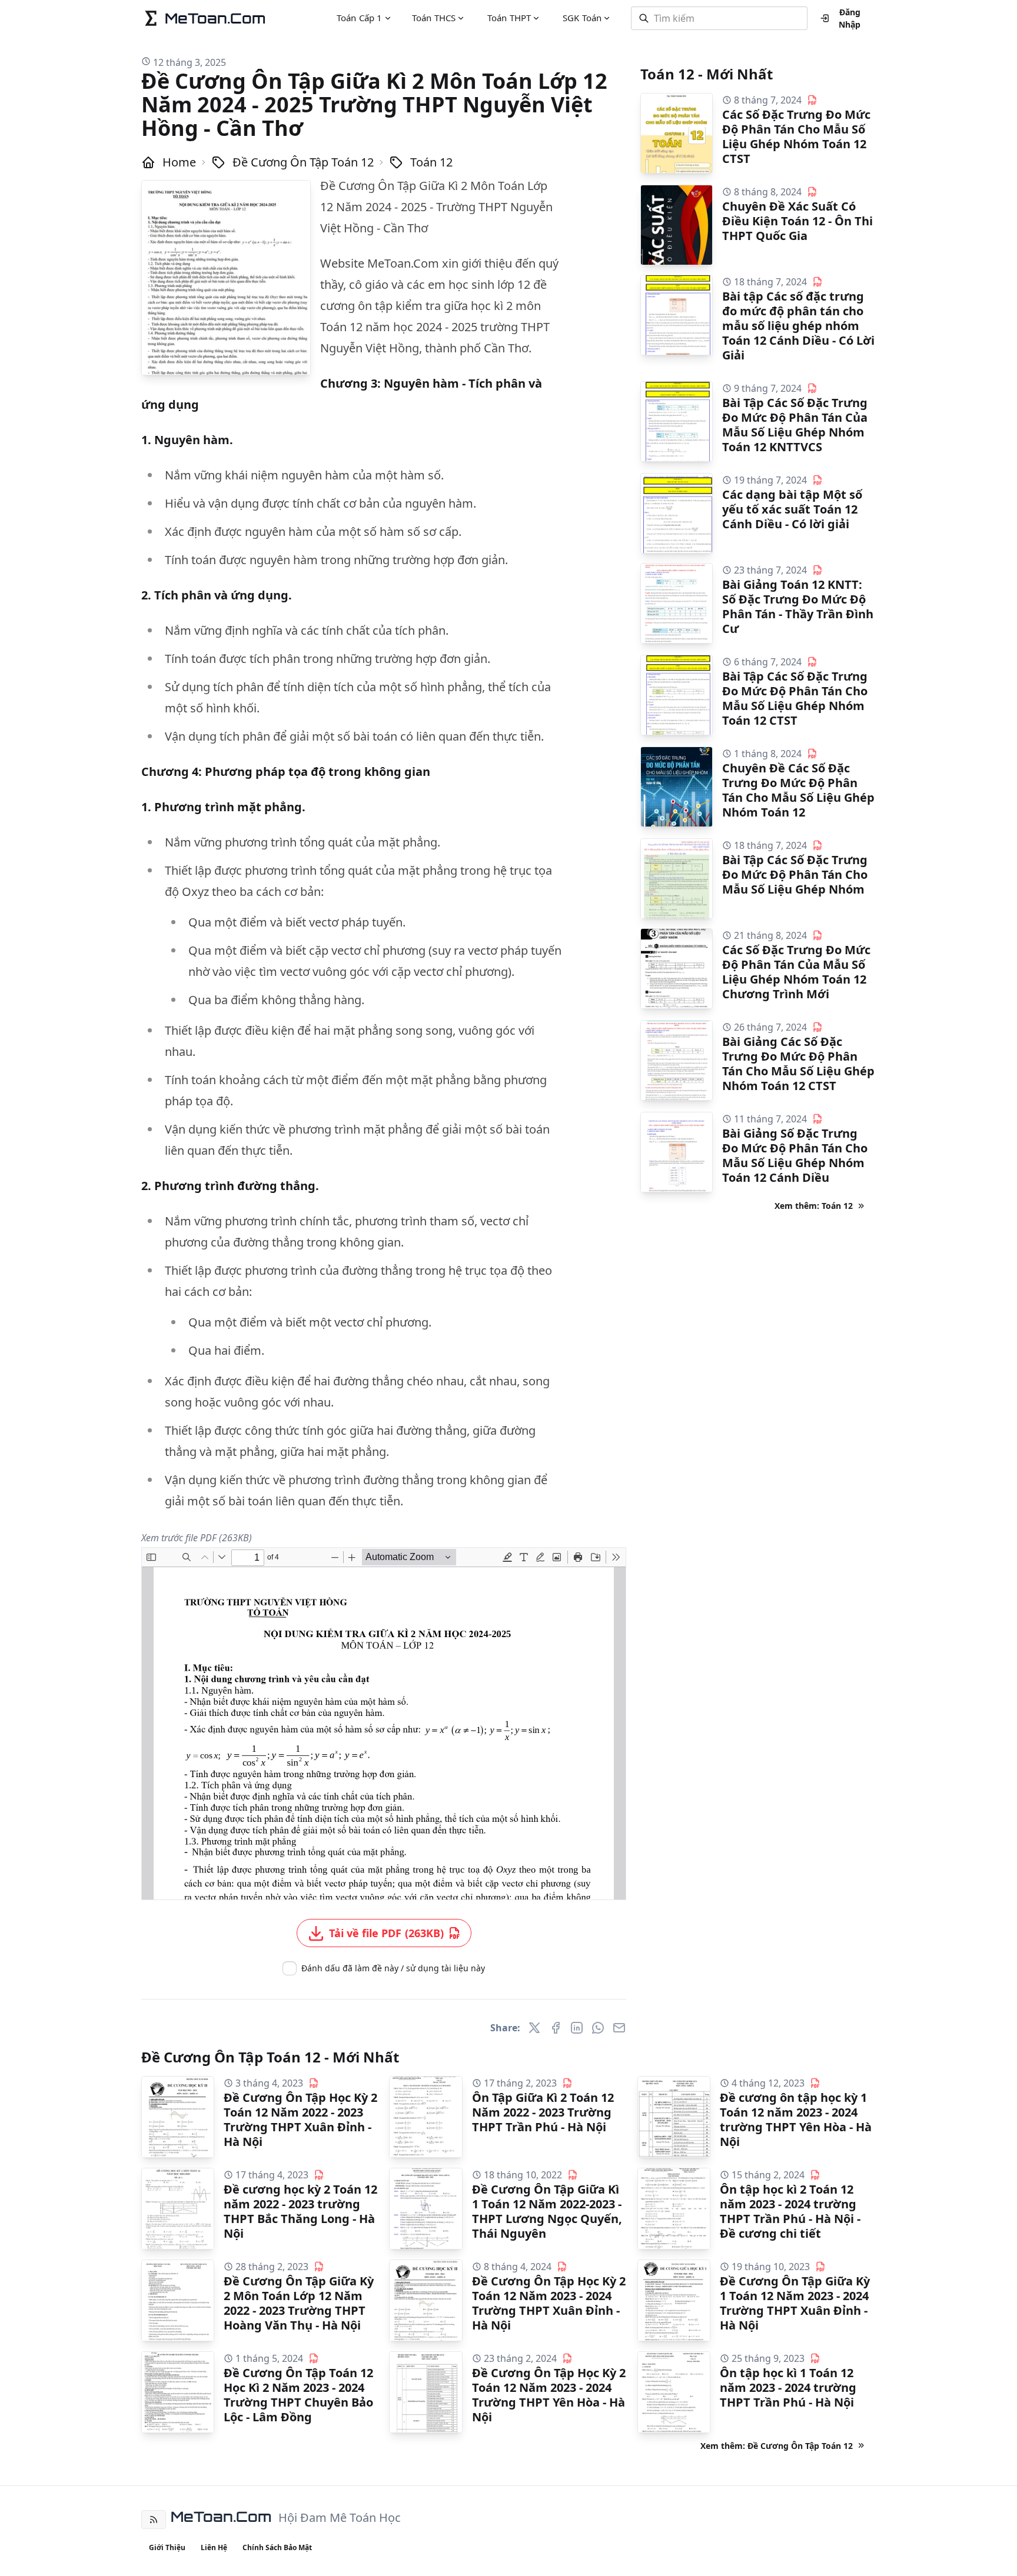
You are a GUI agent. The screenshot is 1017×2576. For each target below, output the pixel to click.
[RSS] (154, 2520)
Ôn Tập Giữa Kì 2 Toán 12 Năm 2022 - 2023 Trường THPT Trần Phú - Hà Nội (543, 2112)
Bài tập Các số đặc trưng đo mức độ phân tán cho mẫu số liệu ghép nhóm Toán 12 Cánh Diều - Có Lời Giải (798, 326)
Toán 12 (431, 162)
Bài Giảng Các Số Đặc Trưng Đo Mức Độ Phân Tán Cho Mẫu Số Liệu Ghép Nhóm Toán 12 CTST (798, 1064)
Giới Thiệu (167, 2547)
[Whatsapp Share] (598, 2028)
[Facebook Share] (556, 2028)
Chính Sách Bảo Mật (277, 2547)
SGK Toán (582, 18)
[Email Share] (619, 2028)
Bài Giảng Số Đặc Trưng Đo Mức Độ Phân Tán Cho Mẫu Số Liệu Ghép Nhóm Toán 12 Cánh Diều (795, 1155)
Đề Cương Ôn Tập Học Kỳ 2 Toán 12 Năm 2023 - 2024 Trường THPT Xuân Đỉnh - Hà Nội (549, 2303)
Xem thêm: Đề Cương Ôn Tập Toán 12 (777, 2446)
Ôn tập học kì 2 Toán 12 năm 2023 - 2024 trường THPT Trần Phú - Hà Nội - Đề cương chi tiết (790, 2211)
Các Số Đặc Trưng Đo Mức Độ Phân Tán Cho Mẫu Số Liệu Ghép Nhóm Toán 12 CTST (796, 136)
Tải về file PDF (386, 1933)
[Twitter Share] (534, 2028)
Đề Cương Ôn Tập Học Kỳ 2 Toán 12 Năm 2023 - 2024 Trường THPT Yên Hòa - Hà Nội (549, 2395)
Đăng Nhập (850, 18)
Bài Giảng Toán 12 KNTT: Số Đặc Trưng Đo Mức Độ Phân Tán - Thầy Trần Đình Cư (798, 606)
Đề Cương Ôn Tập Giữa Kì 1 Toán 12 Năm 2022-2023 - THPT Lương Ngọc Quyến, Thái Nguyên (547, 2211)
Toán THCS (434, 18)
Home (179, 162)
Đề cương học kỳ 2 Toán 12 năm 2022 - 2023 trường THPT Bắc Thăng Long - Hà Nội (300, 2211)
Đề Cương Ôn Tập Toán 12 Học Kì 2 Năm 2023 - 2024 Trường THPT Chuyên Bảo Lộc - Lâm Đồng (298, 2395)
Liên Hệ (214, 2547)
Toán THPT (509, 18)
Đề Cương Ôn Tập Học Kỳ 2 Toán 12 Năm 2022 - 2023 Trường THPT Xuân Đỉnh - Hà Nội (300, 2120)
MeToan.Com (221, 2517)
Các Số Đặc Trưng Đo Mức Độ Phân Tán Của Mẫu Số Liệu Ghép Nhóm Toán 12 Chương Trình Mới (796, 972)
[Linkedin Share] (577, 2028)
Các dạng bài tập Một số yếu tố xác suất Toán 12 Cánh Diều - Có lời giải (792, 509)
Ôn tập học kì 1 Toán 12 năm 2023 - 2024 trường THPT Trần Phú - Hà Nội (788, 2387)
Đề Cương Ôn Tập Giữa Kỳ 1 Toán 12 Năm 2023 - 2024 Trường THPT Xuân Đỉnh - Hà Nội (795, 2303)
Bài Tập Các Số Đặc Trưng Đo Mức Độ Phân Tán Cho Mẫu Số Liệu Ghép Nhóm (795, 874)
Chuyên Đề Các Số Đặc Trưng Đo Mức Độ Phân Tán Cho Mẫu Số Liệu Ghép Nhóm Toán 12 (798, 790)
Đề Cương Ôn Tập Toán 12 (303, 162)
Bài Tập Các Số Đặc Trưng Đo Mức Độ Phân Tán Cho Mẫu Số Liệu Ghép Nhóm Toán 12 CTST (795, 698)
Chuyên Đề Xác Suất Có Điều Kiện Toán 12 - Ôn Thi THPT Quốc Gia (797, 221)
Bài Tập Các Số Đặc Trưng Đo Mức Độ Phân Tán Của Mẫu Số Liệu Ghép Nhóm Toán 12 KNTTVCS (795, 425)
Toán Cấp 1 (360, 18)
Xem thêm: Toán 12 (814, 1206)
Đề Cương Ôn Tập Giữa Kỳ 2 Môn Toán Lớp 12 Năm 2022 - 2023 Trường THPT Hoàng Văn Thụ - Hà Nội (299, 2303)
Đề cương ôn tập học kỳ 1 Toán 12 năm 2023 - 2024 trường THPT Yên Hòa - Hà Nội (796, 2120)
